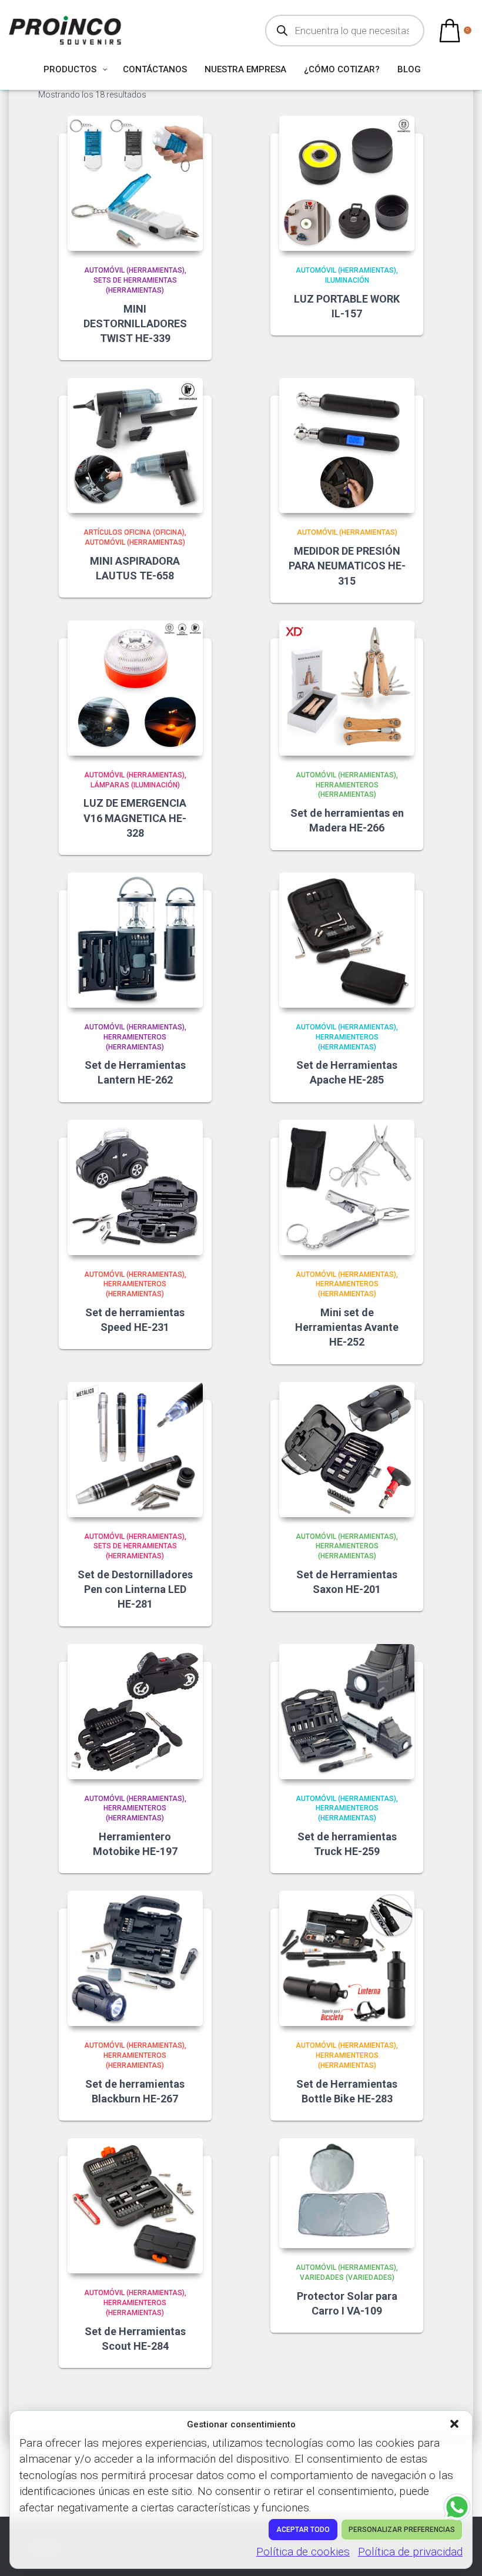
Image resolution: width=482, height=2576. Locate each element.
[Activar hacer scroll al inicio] (459, 2552)
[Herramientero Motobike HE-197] (135, 1712)
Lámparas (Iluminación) (135, 785)
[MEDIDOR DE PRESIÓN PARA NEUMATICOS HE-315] (347, 445)
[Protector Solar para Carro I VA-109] (347, 2193)
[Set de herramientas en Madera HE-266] (347, 688)
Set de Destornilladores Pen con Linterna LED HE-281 (135, 1589)
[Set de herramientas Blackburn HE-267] (135, 1958)
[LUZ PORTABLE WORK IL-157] (347, 183)
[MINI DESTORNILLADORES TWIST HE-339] (135, 183)
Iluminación (347, 280)
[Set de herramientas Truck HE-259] (347, 1712)
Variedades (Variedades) (347, 2278)
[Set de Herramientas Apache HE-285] (347, 940)
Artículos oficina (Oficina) (134, 532)
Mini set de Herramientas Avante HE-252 (347, 1327)
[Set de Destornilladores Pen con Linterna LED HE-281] (135, 1450)
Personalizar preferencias (402, 2530)
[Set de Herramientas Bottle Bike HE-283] (347, 1958)
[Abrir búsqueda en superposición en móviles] (345, 31)
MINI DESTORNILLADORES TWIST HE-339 (135, 323)
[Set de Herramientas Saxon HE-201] (347, 1450)
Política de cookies (303, 2552)
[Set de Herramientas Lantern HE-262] (135, 940)
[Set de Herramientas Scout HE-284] (135, 2206)
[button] (456, 2425)
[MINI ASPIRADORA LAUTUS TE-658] (135, 445)
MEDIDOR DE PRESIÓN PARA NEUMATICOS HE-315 (347, 566)
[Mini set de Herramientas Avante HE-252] (347, 1188)
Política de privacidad (410, 2552)
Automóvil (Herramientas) (134, 270)
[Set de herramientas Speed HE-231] (135, 1188)
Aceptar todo (303, 2530)
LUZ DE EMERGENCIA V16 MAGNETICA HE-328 (135, 818)
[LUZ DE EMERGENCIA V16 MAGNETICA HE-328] (135, 688)
